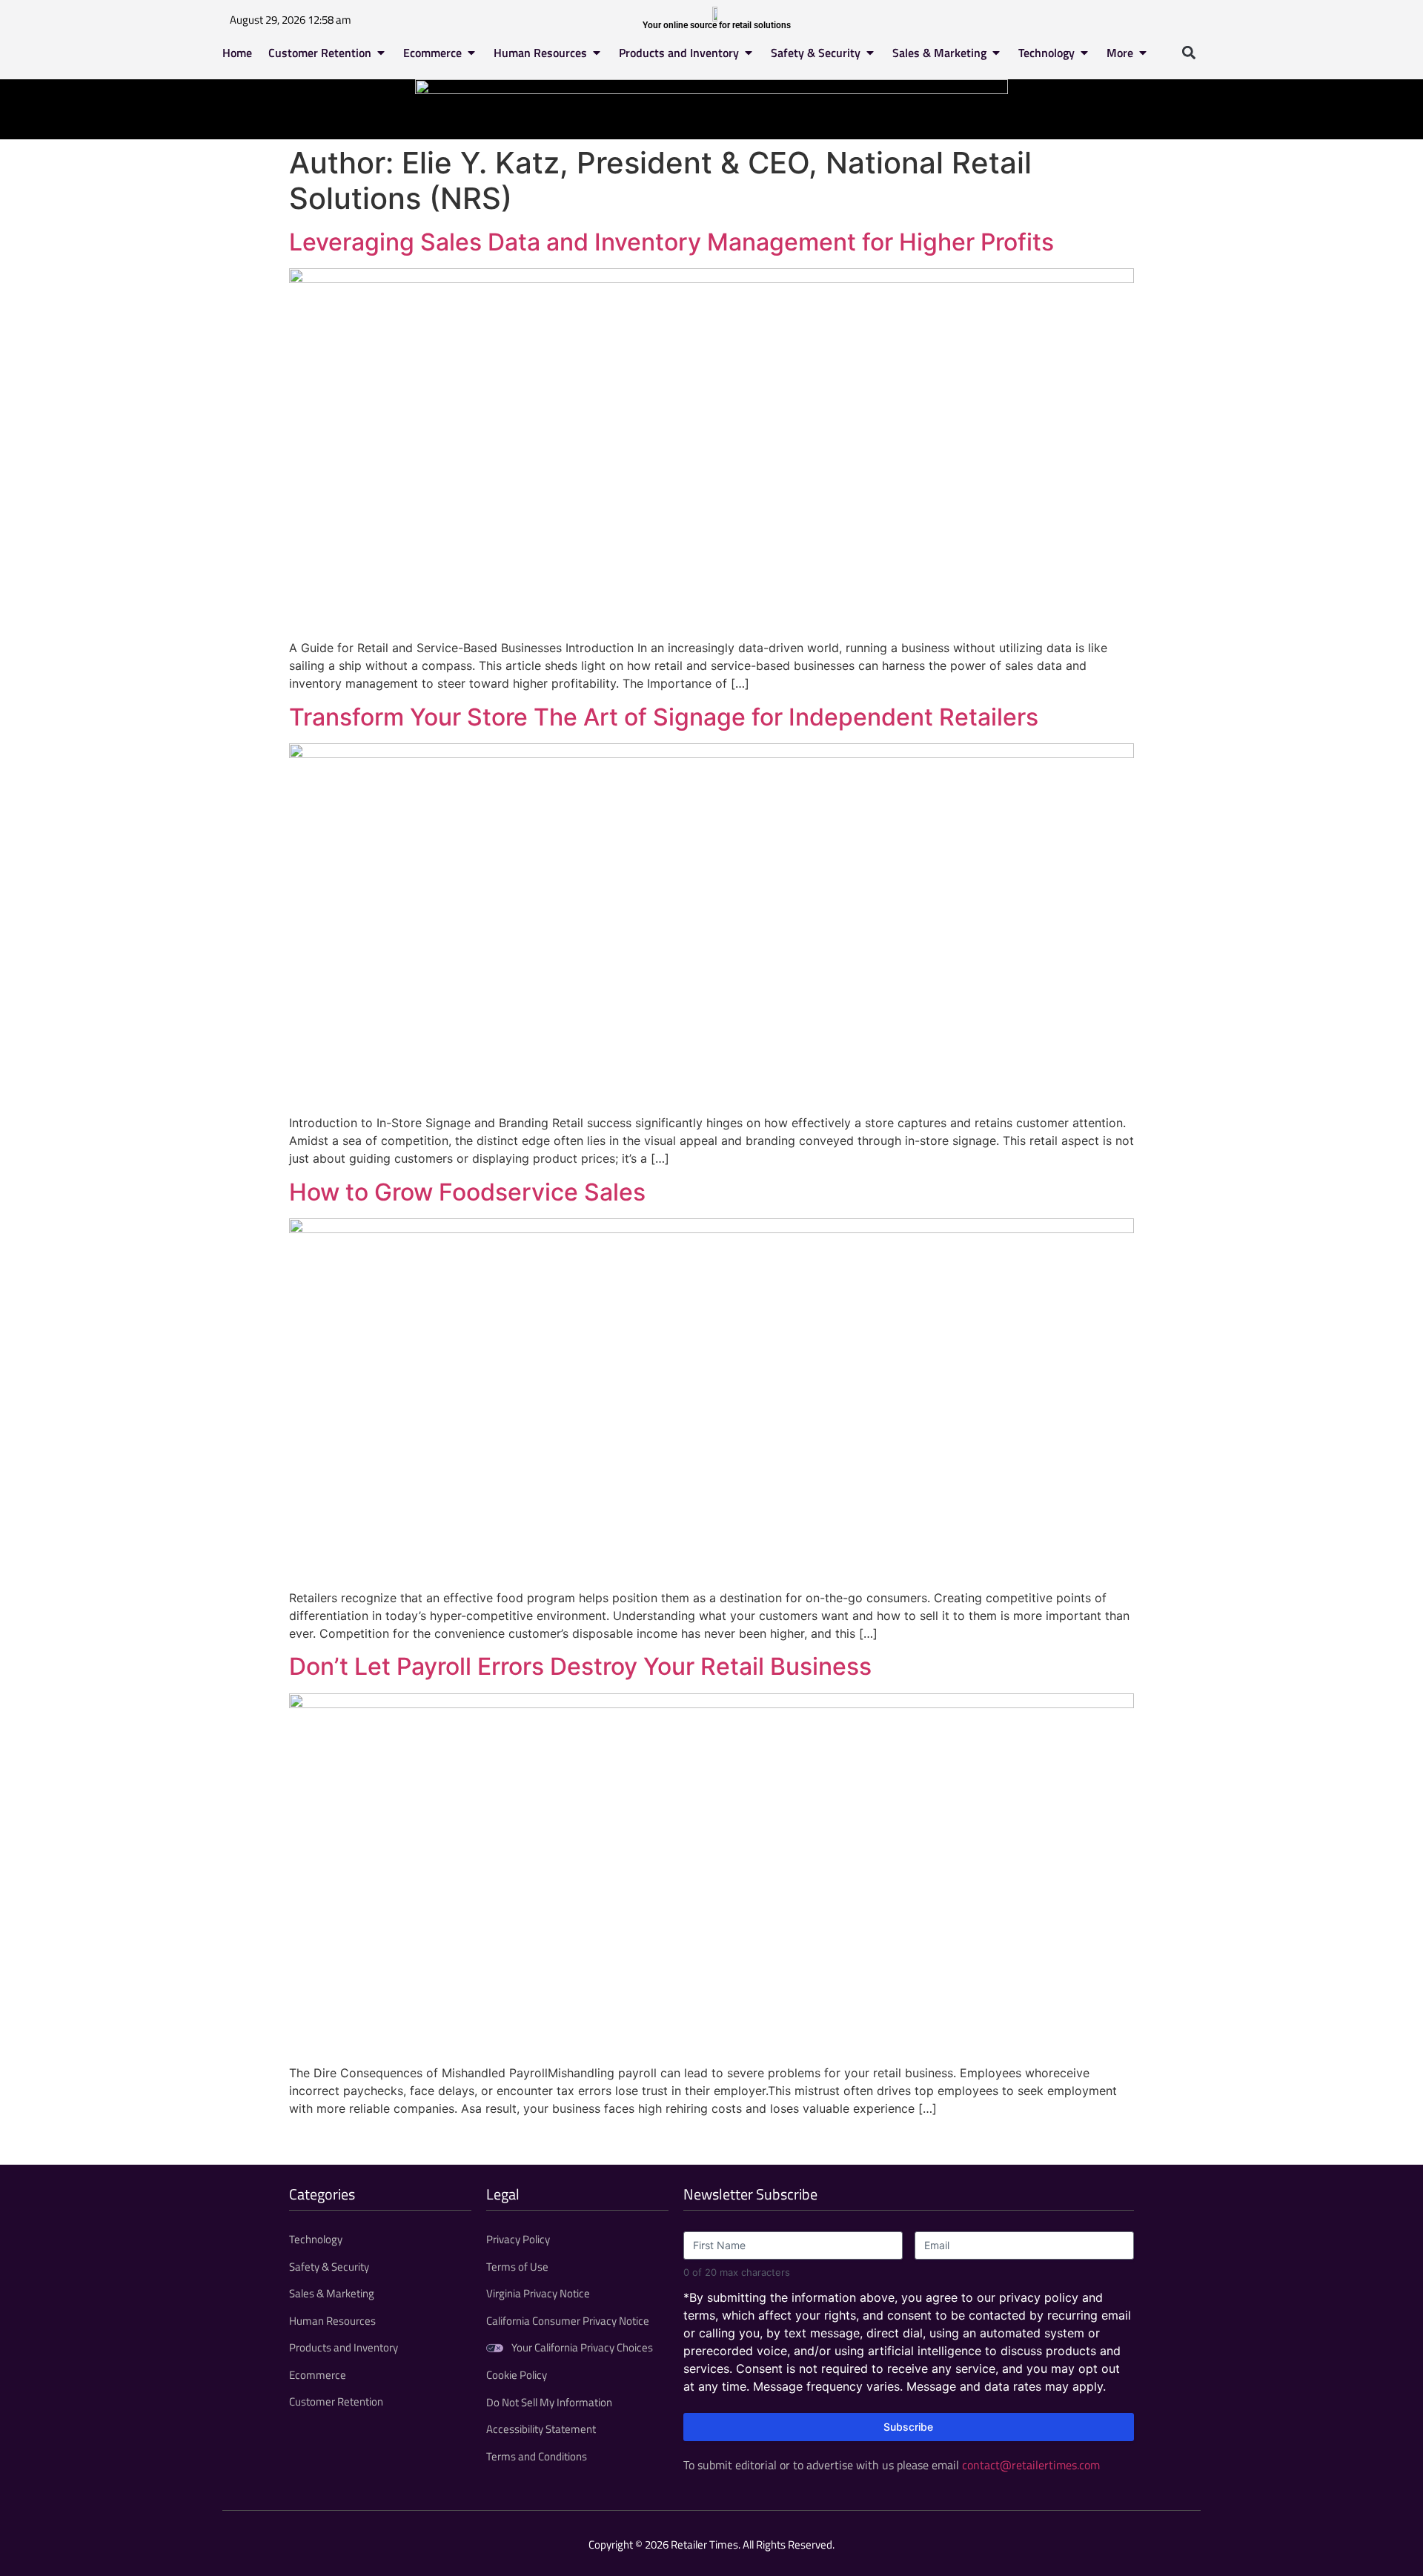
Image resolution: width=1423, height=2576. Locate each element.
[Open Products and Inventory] (749, 53)
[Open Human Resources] (597, 53)
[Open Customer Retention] (381, 53)
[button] (1188, 52)
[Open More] (1143, 53)
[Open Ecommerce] (471, 53)
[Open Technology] (1084, 53)
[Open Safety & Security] (870, 53)
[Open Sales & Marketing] (996, 53)
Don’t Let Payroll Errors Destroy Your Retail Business (580, 1666)
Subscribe (908, 2427)
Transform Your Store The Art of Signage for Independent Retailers (664, 717)
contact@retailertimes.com (1031, 2465)
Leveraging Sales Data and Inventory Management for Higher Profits (671, 242)
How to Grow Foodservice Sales (467, 1192)
